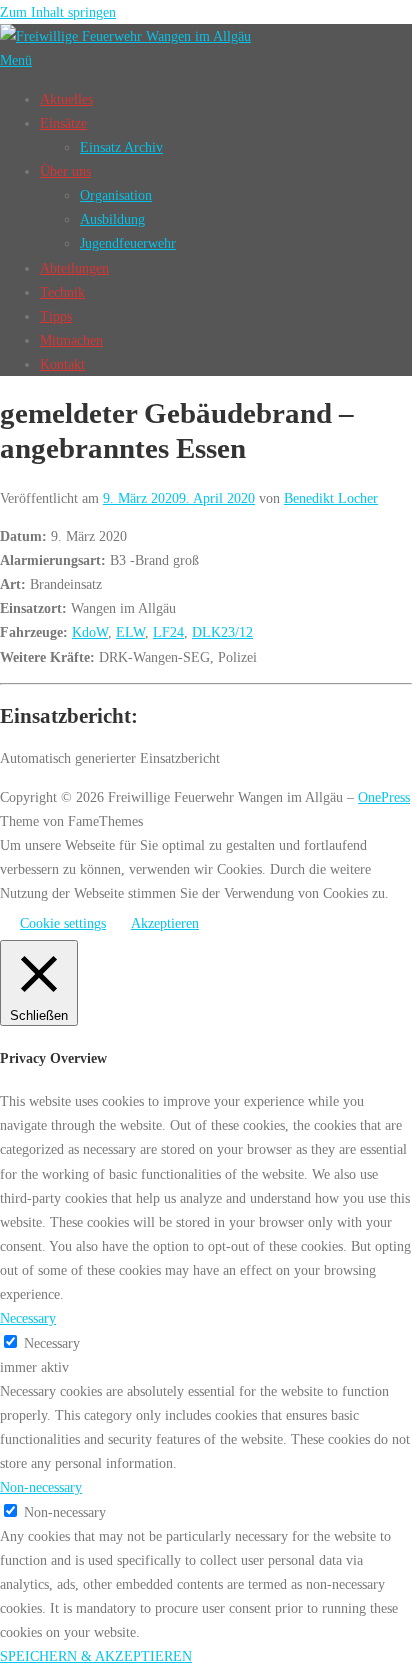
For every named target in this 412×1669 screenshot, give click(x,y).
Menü (16, 60)
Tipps (56, 316)
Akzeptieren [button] (165, 923)
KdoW (90, 632)
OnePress (384, 797)
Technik (62, 292)
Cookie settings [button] (63, 923)
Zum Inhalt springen (58, 12)
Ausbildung (112, 219)
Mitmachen (71, 340)
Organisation (116, 195)
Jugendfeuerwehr (128, 243)
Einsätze (63, 123)
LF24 (168, 632)
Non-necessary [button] (41, 1487)
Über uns (65, 171)
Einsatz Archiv (121, 147)
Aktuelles (66, 99)
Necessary (52, 1343)
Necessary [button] (28, 1318)
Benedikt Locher (331, 498)
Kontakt (62, 364)
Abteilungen (74, 268)
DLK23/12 (222, 632)
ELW (130, 632)
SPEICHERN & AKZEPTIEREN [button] (96, 1656)
